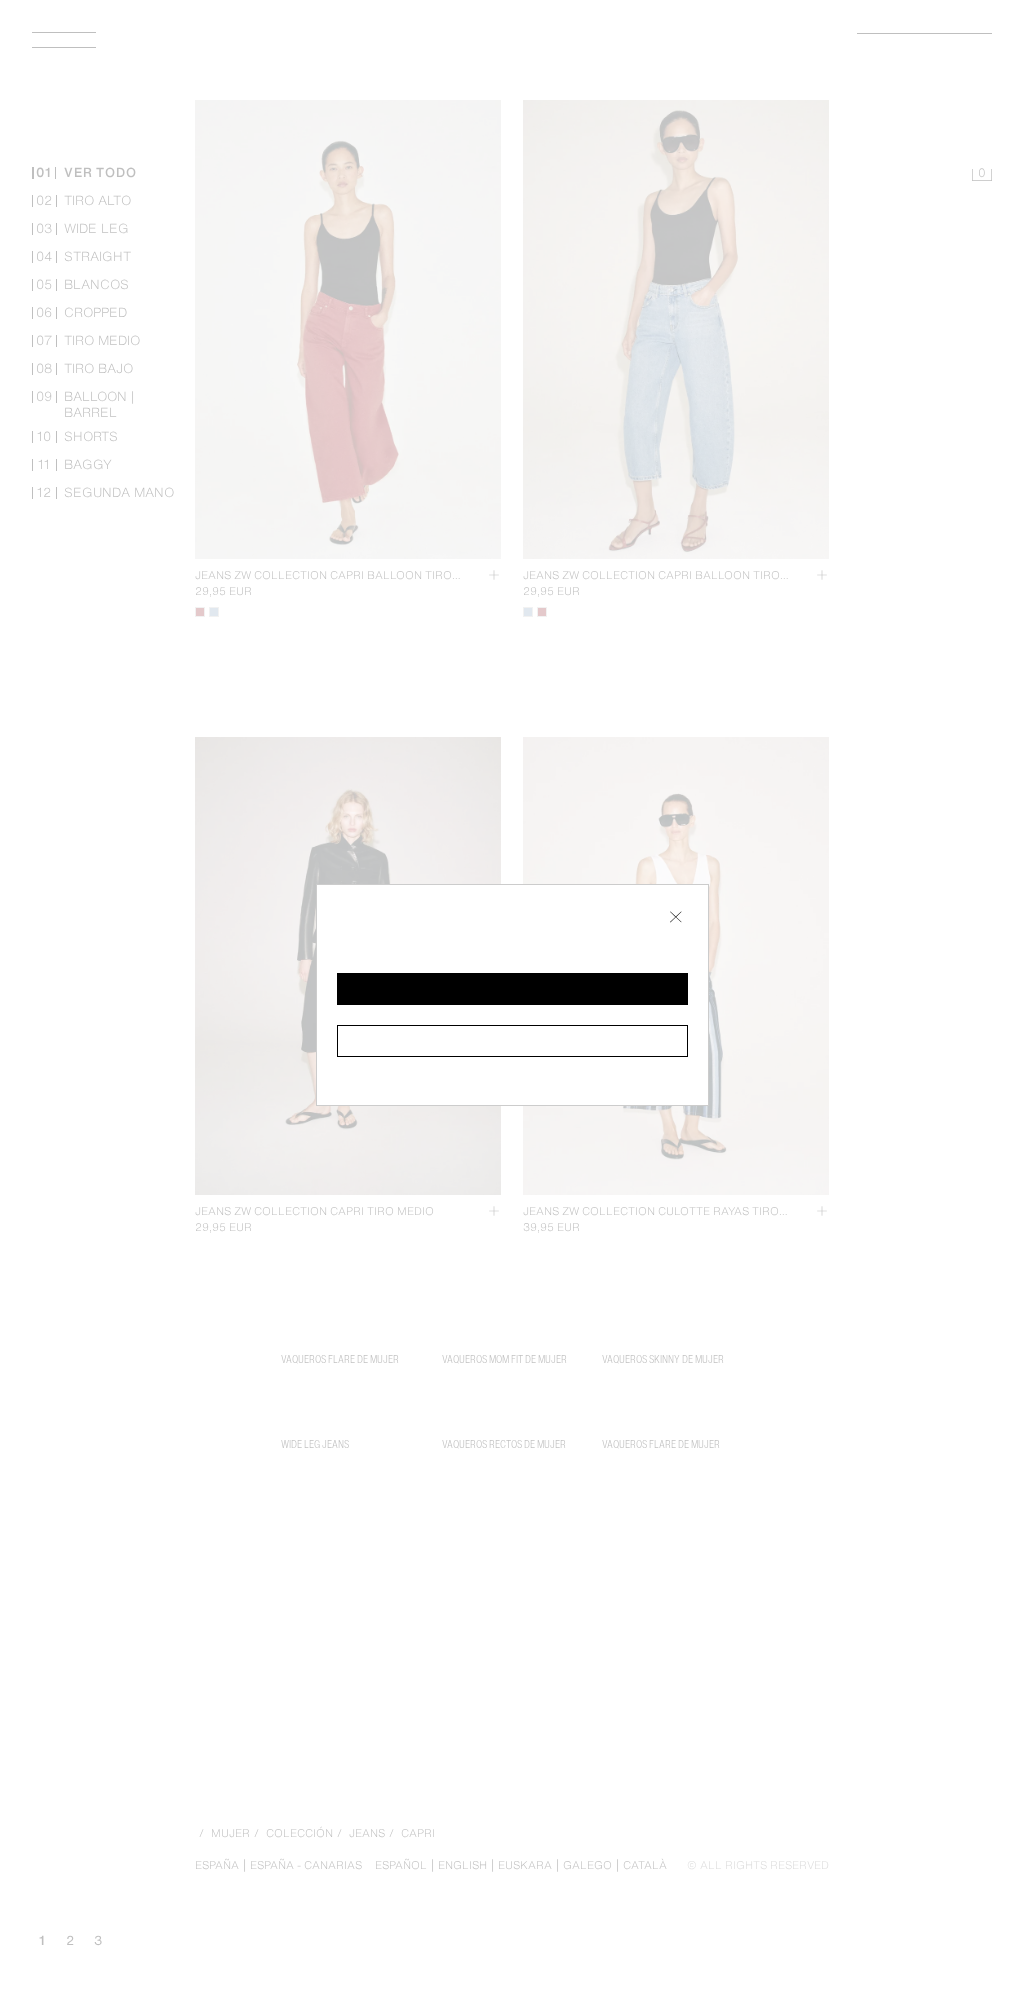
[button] (512, 989)
